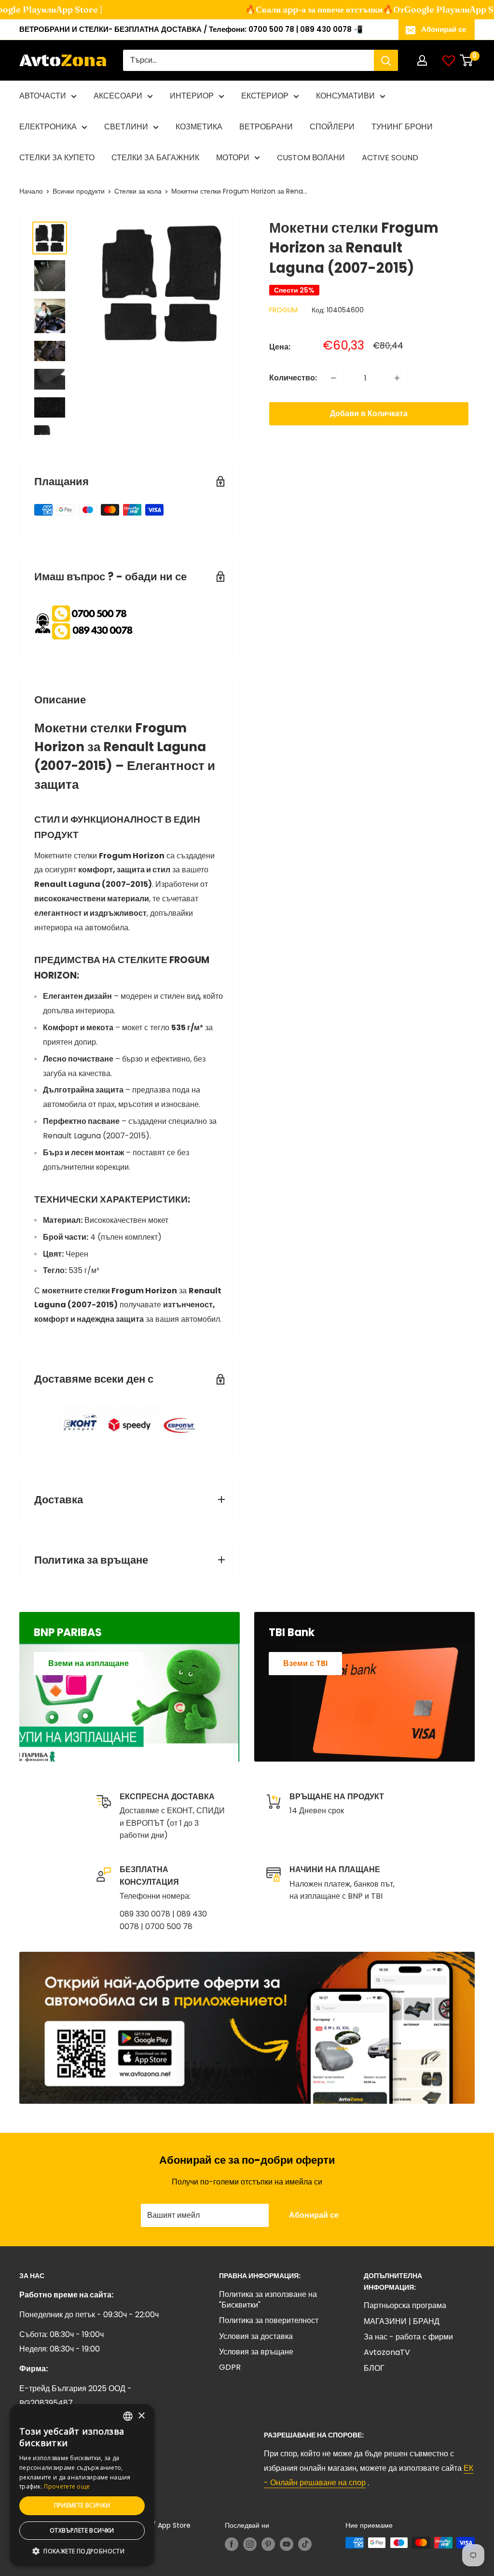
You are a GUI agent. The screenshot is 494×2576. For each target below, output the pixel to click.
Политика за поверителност (269, 2320)
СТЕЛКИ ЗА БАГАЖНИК (155, 158)
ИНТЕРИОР (192, 96)
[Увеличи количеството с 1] (397, 378)
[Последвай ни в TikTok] (305, 2544)
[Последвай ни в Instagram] (250, 2544)
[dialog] (82, 2485)
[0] (467, 60)
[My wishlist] (449, 60)
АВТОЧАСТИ (43, 96)
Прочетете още (67, 2486)
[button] (82, 2551)
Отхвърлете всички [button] (82, 2530)
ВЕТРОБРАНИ (266, 127)
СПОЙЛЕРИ (332, 127)
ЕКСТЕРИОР (265, 96)
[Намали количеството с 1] (333, 378)
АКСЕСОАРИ (118, 96)
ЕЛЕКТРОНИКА (48, 127)
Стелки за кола (138, 191)
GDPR (230, 2367)
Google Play (409, 9)
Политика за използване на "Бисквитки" (268, 2300)
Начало (31, 191)
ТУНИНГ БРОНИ (402, 127)
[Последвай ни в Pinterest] (268, 2544)
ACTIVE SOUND (390, 158)
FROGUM (283, 310)
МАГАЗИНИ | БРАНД (402, 2321)
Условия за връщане (256, 2352)
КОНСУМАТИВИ (345, 96)
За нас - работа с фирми (408, 2337)
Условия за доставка (256, 2336)
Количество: (293, 378)
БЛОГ (374, 2368)
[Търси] (386, 60)
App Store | (58, 9)
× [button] (141, 2416)
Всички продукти (79, 191)
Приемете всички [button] (82, 2505)
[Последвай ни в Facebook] (232, 2544)
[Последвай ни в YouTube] (287, 2544)
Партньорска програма (405, 2305)
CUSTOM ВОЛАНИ (311, 158)
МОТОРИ (233, 158)
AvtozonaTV (387, 2352)
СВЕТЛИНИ (126, 127)
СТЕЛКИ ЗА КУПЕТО (57, 158)
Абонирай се (444, 29)
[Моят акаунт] (422, 60)
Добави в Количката (369, 413)
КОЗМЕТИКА (199, 127)
